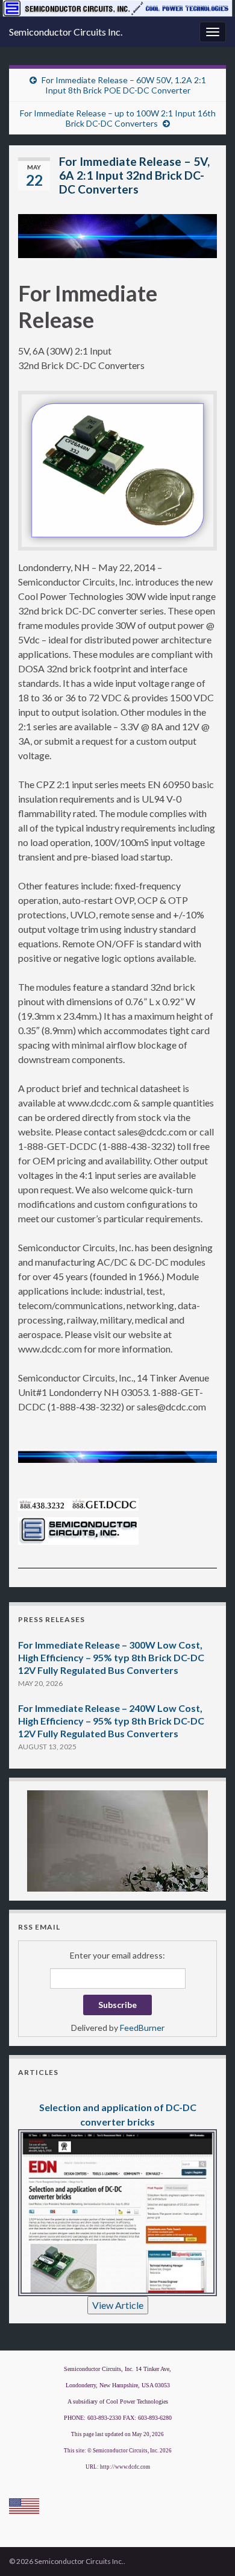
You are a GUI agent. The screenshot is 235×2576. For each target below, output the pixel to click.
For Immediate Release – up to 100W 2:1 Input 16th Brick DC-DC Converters (118, 118)
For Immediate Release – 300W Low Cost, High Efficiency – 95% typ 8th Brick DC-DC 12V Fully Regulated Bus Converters (111, 1657)
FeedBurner (142, 2028)
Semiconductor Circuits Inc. (66, 32)
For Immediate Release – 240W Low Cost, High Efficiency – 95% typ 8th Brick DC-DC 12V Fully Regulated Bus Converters (111, 1721)
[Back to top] (208, 2549)
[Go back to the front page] (117, 8)
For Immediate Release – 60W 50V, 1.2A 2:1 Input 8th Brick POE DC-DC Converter (124, 85)
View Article (118, 2305)
